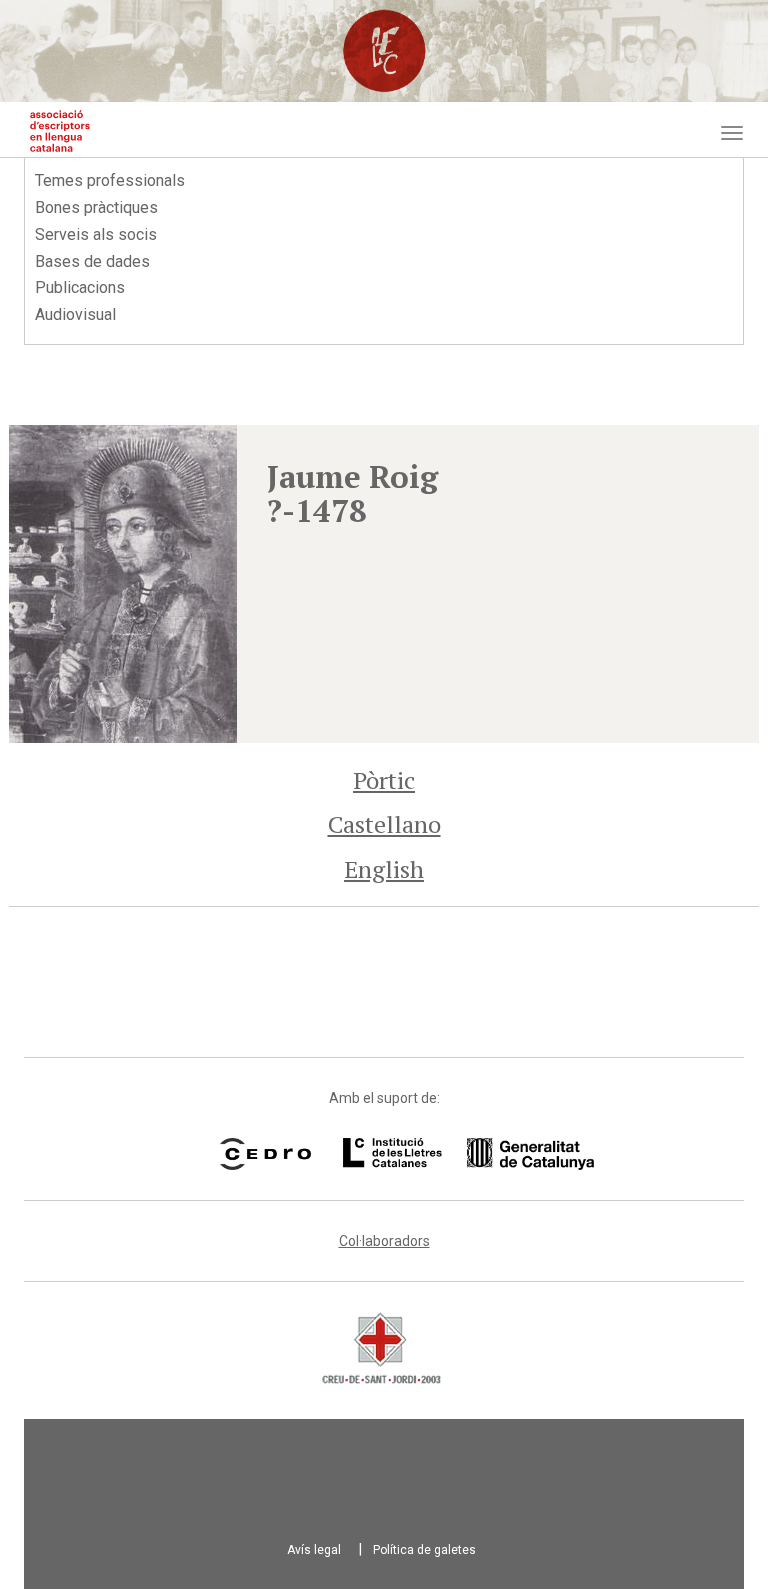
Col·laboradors (384, 1241)
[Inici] (60, 131)
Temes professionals (110, 180)
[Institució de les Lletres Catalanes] (443, 1154)
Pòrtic (384, 780)
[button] (123, 584)
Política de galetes (424, 1550)
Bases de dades (92, 261)
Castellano (384, 824)
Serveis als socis (96, 234)
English (384, 869)
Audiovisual (75, 314)
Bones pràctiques (96, 207)
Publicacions (80, 287)
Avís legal (314, 1550)
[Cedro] (265, 1154)
